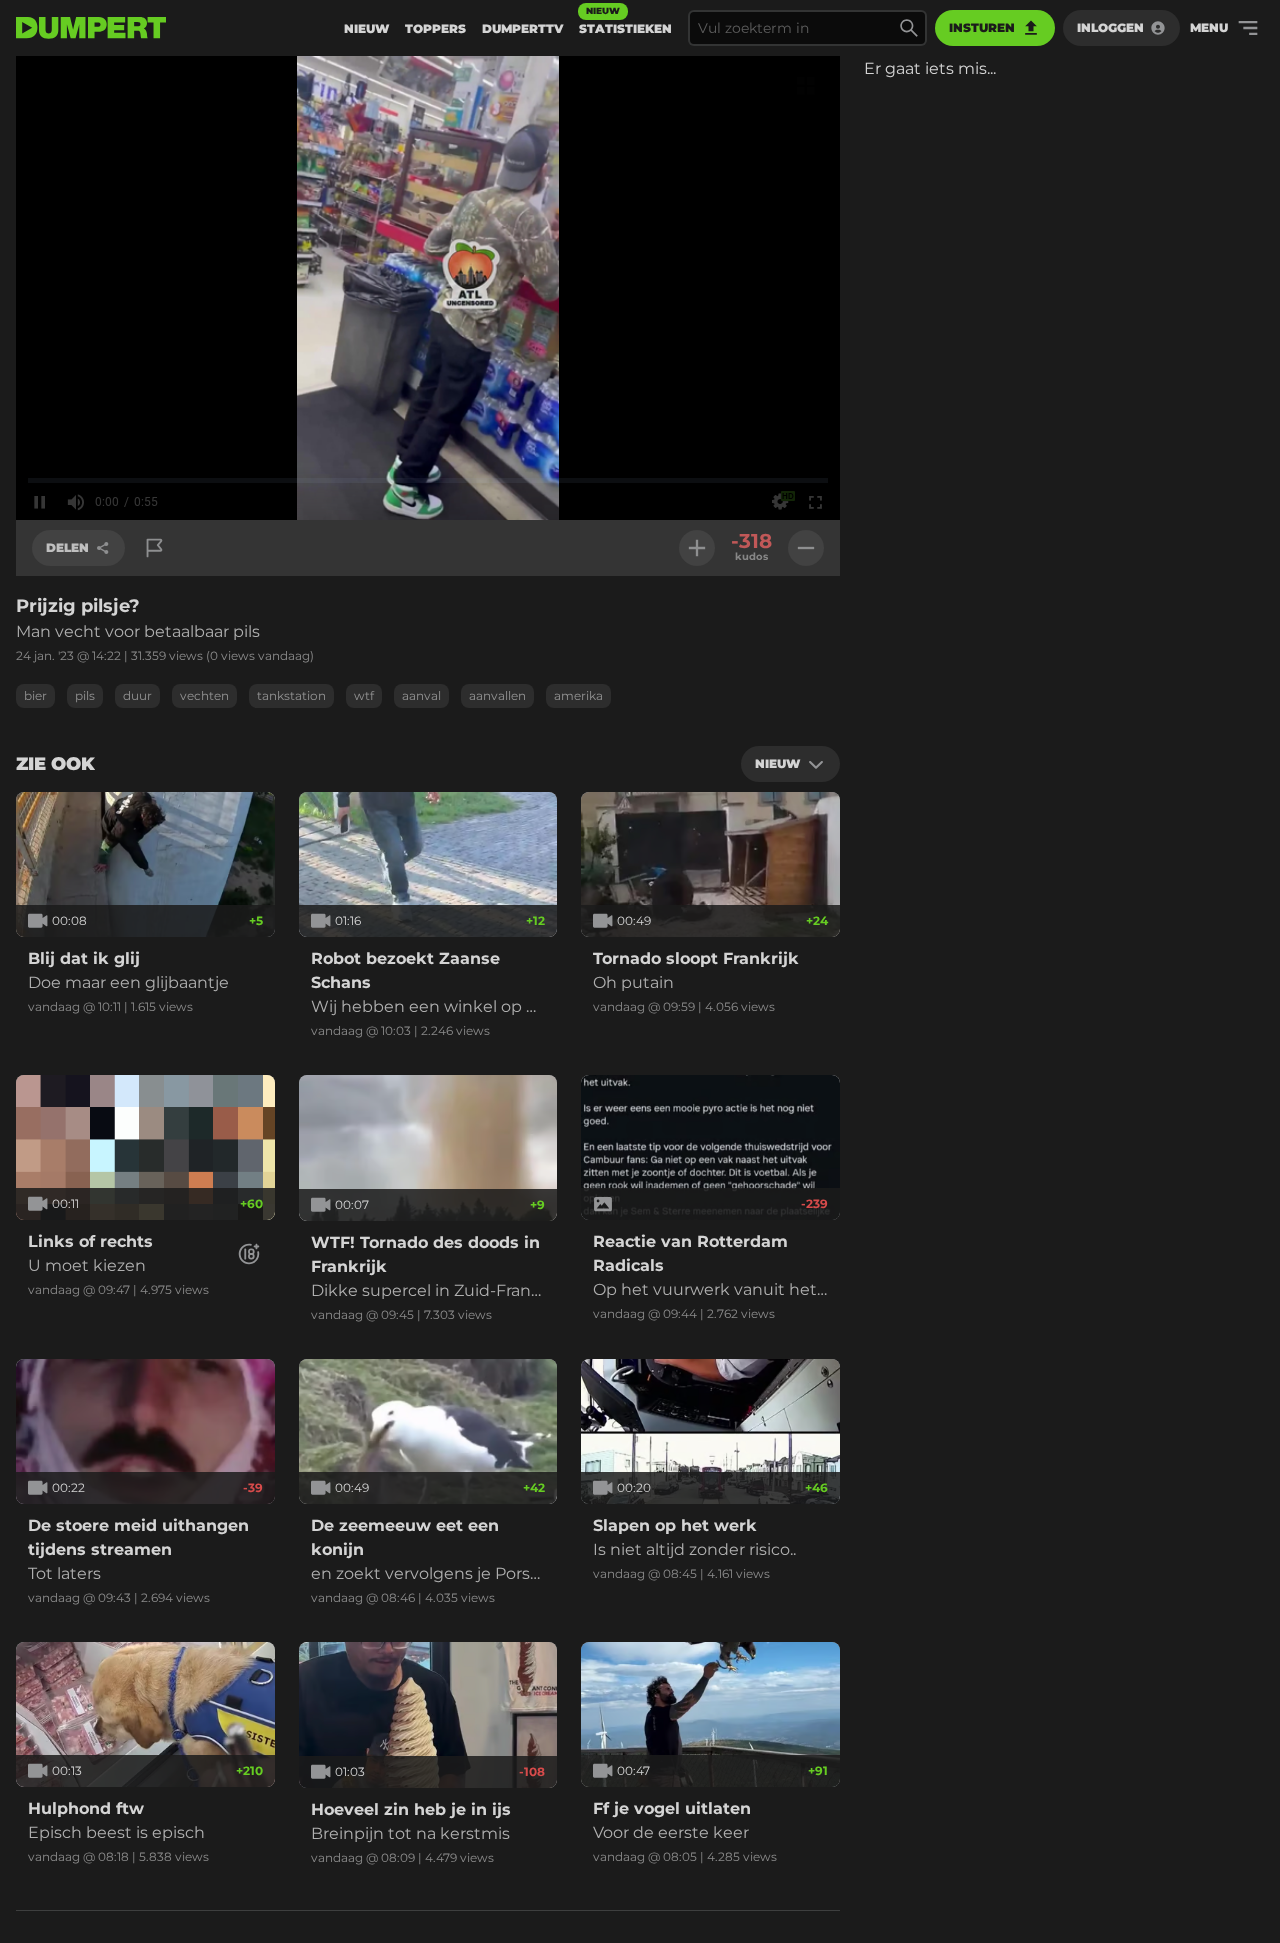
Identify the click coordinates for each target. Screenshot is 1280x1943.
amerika (578, 695)
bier (35, 695)
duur (137, 695)
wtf (364, 695)
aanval (421, 695)
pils (85, 695)
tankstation (291, 695)
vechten (204, 695)
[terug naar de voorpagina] (91, 28)
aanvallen (497, 695)
